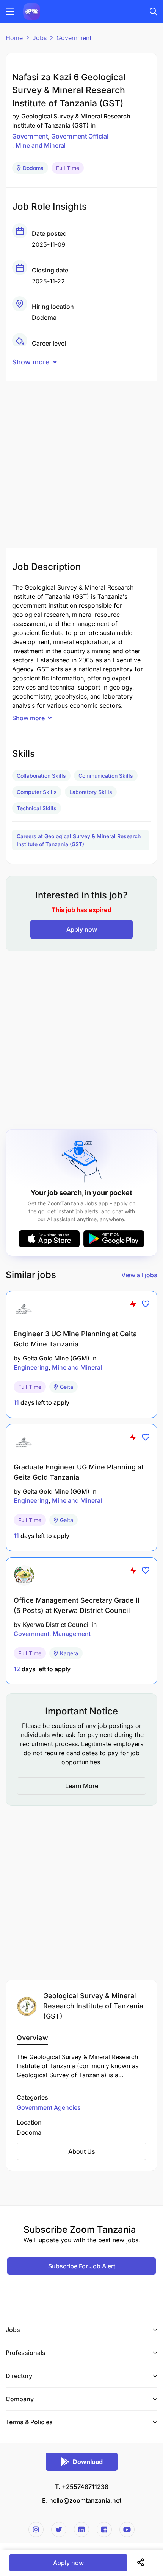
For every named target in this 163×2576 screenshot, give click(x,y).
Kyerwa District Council (56, 1625)
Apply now (82, 929)
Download (88, 2462)
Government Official (80, 136)
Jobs (40, 38)
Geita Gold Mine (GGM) (56, 1358)
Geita (67, 1387)
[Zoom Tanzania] (32, 11)
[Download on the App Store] (49, 1239)
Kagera (69, 1653)
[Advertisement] (81, 463)
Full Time (68, 168)
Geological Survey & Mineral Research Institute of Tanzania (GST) (93, 2006)
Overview (32, 2038)
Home (14, 38)
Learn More (82, 1786)
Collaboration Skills (41, 776)
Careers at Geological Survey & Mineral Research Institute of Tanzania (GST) (79, 840)
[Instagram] (36, 2529)
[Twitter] (59, 2529)
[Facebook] (104, 2529)
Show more (31, 362)
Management (72, 1634)
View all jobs (139, 1275)
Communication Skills (106, 776)
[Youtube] (127, 2529)
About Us (82, 2151)
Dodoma (33, 168)
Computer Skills (37, 792)
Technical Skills (37, 808)
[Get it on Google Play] (114, 1239)
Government (74, 38)
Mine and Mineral (41, 145)
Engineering (31, 1367)
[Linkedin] (81, 2529)
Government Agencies (49, 2107)
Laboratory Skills (91, 792)
